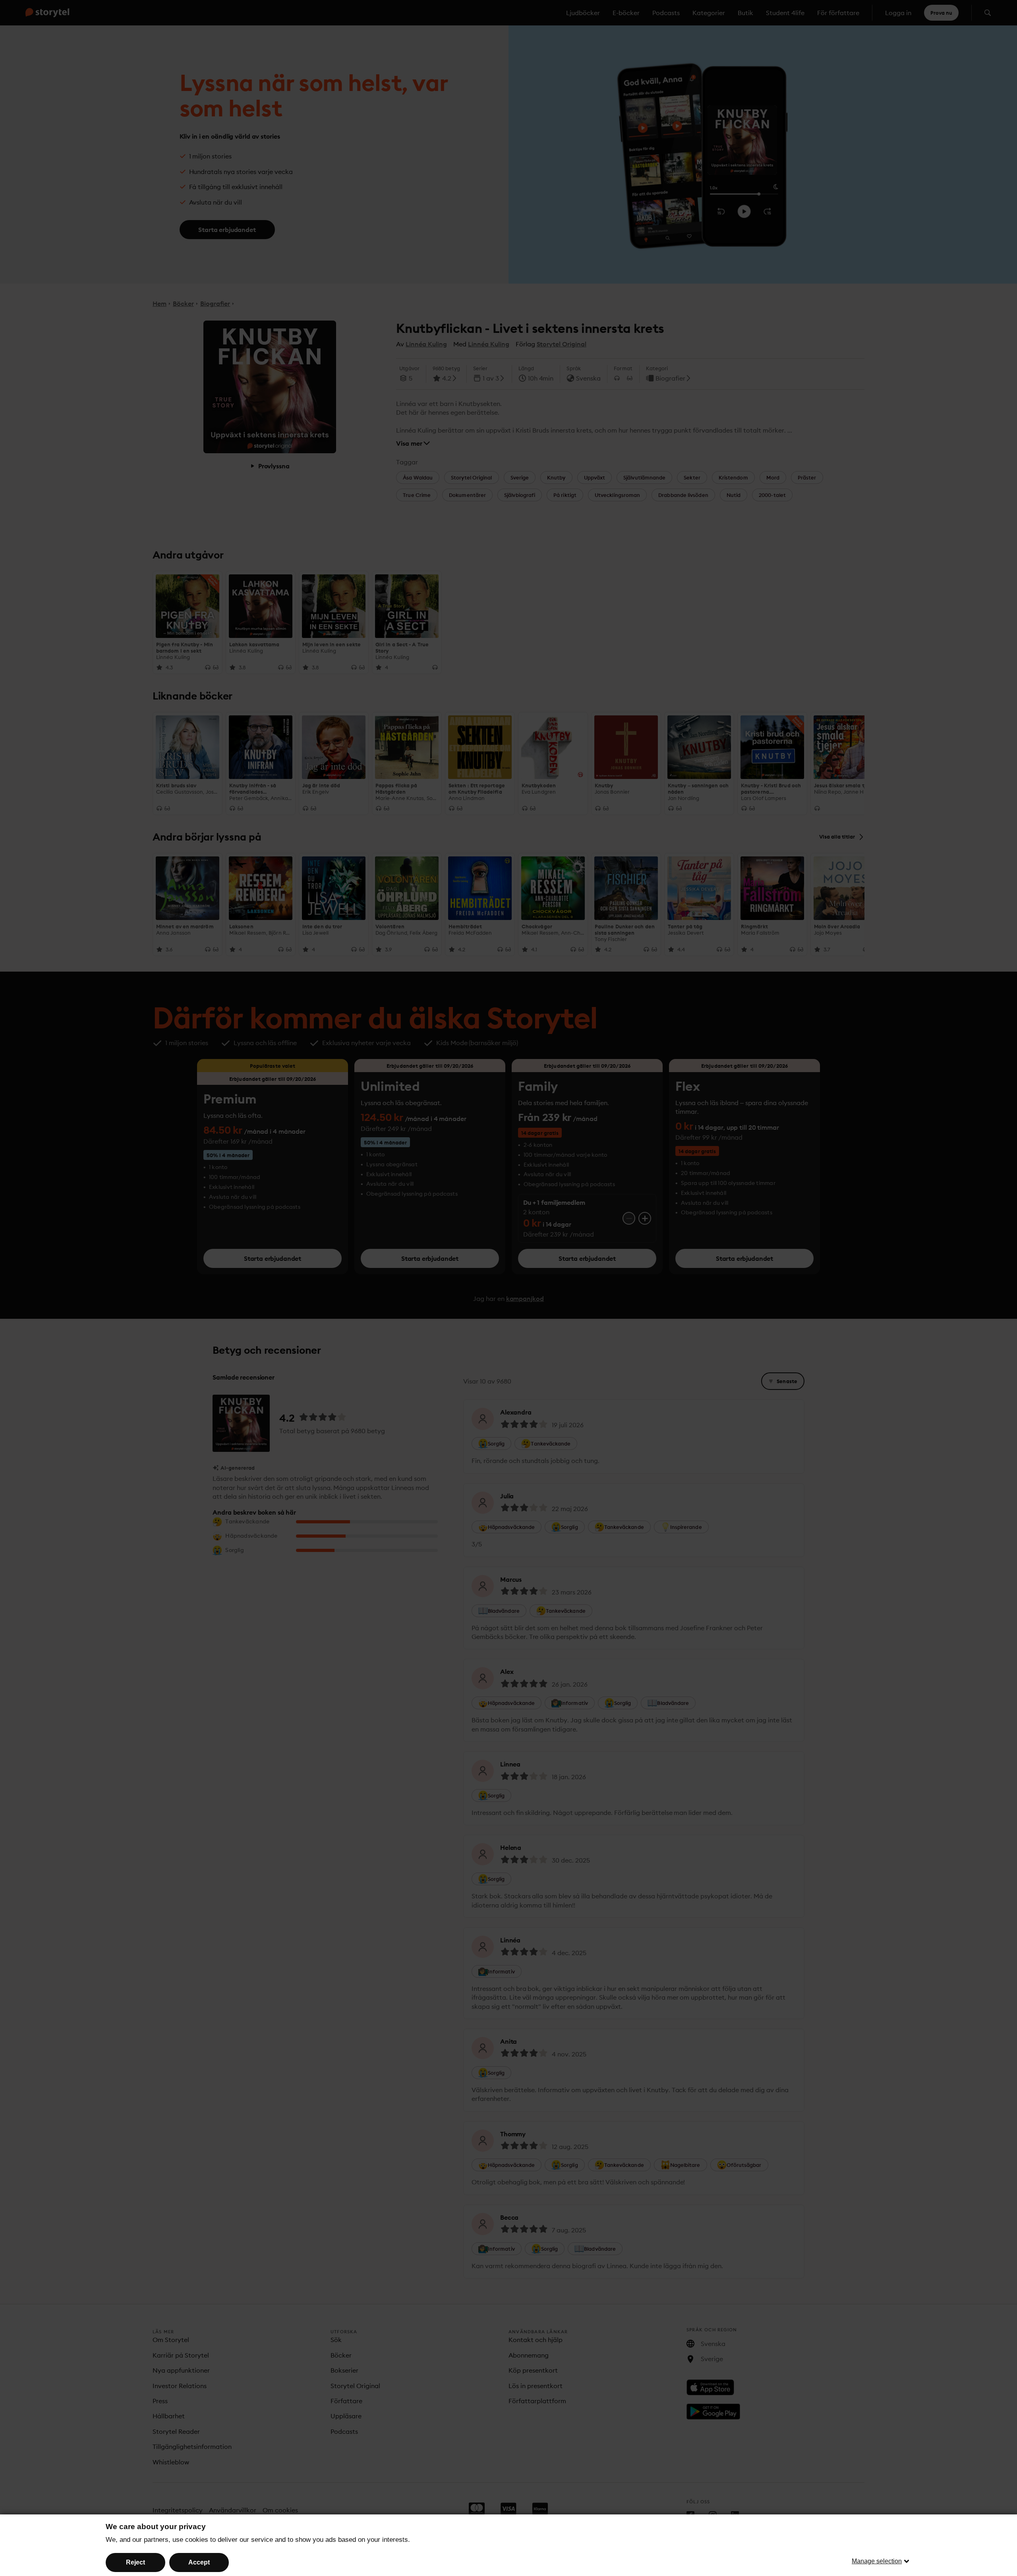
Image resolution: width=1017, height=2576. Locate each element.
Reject (135, 2562)
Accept (199, 2562)
